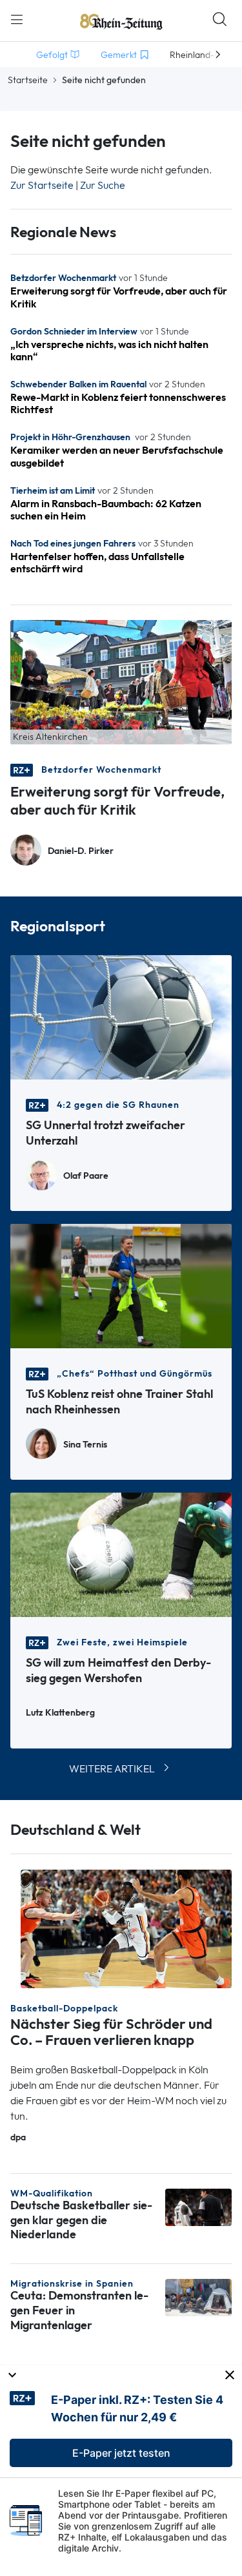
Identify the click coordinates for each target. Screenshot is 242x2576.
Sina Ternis (85, 1445)
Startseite (28, 80)
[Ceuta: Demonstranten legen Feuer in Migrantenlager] (198, 2297)
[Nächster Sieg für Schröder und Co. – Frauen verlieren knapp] (126, 1928)
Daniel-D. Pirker (81, 851)
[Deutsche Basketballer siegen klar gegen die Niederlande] (198, 2206)
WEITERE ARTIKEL (112, 1769)
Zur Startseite (42, 185)
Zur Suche (103, 185)
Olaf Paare (86, 1176)
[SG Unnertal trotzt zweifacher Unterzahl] (121, 1016)
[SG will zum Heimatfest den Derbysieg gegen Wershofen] (121, 1554)
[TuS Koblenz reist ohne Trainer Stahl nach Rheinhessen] (121, 1285)
